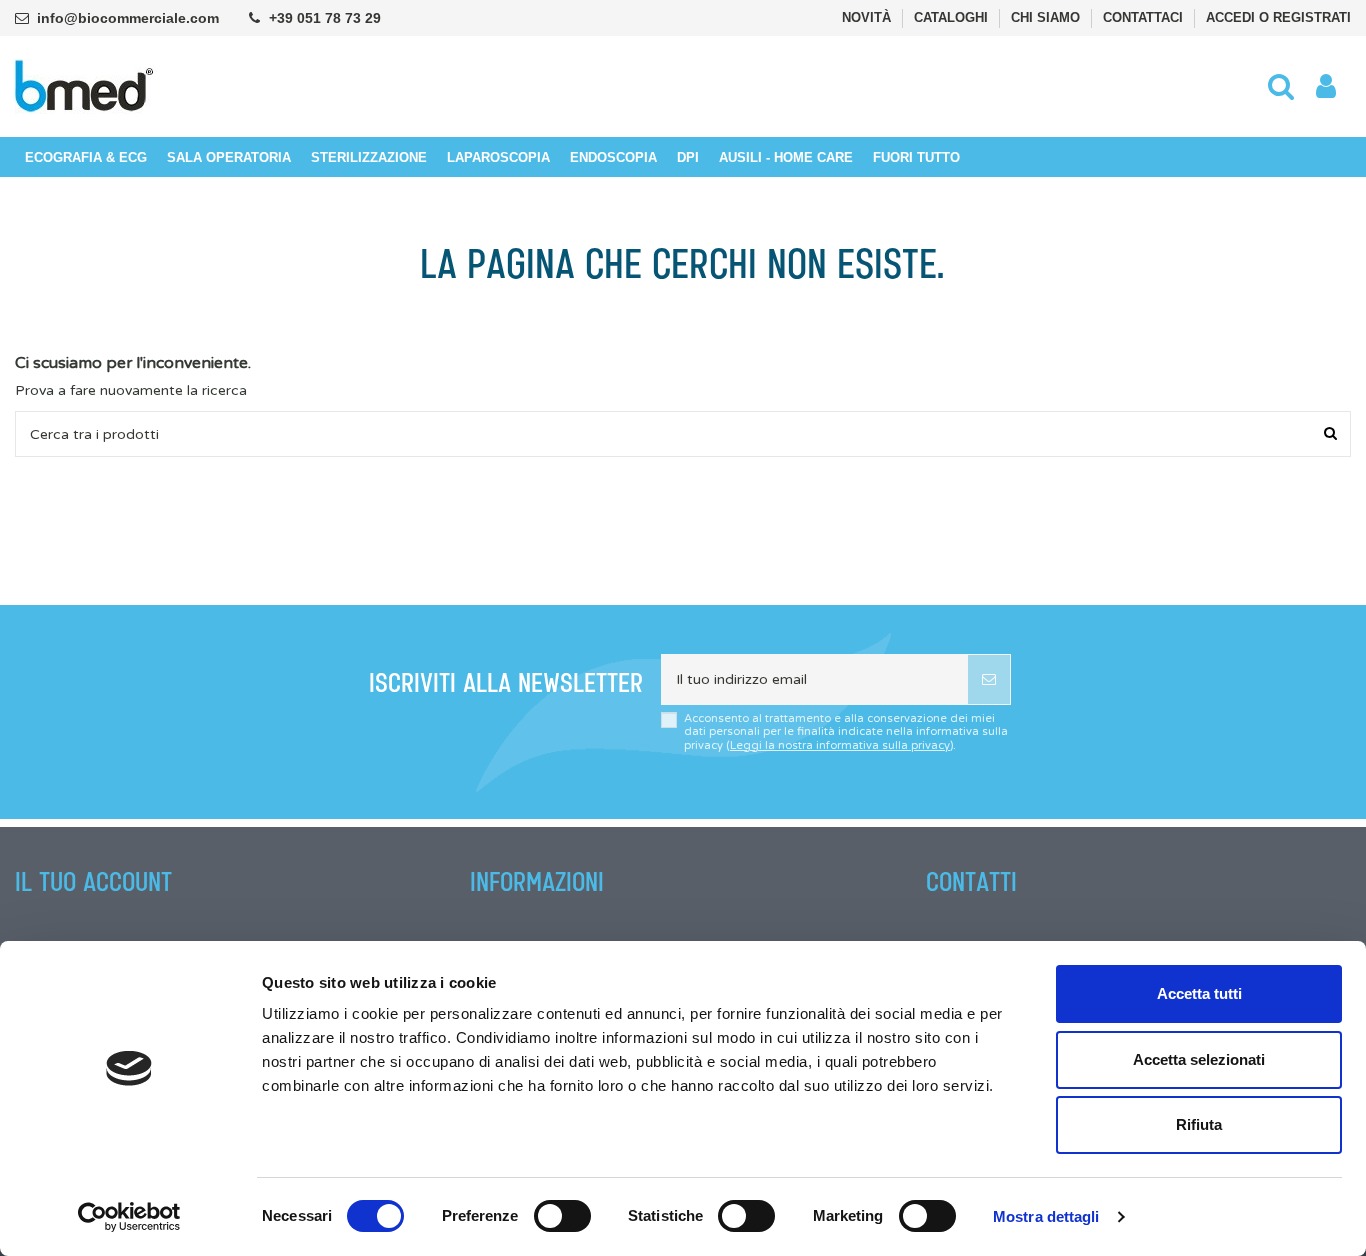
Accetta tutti (1199, 993)
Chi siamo (1047, 17)
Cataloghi (953, 17)
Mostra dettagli (1046, 1216)
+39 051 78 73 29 (325, 18)
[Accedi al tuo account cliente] (1326, 87)
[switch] (562, 1216)
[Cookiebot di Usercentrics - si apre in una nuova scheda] (129, 1217)
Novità (868, 17)
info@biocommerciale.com (128, 18)
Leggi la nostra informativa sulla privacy (840, 745)
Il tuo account (93, 883)
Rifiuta (1199, 1124)
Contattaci (1145, 17)
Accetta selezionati (1199, 1059)
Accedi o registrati (1278, 17)
